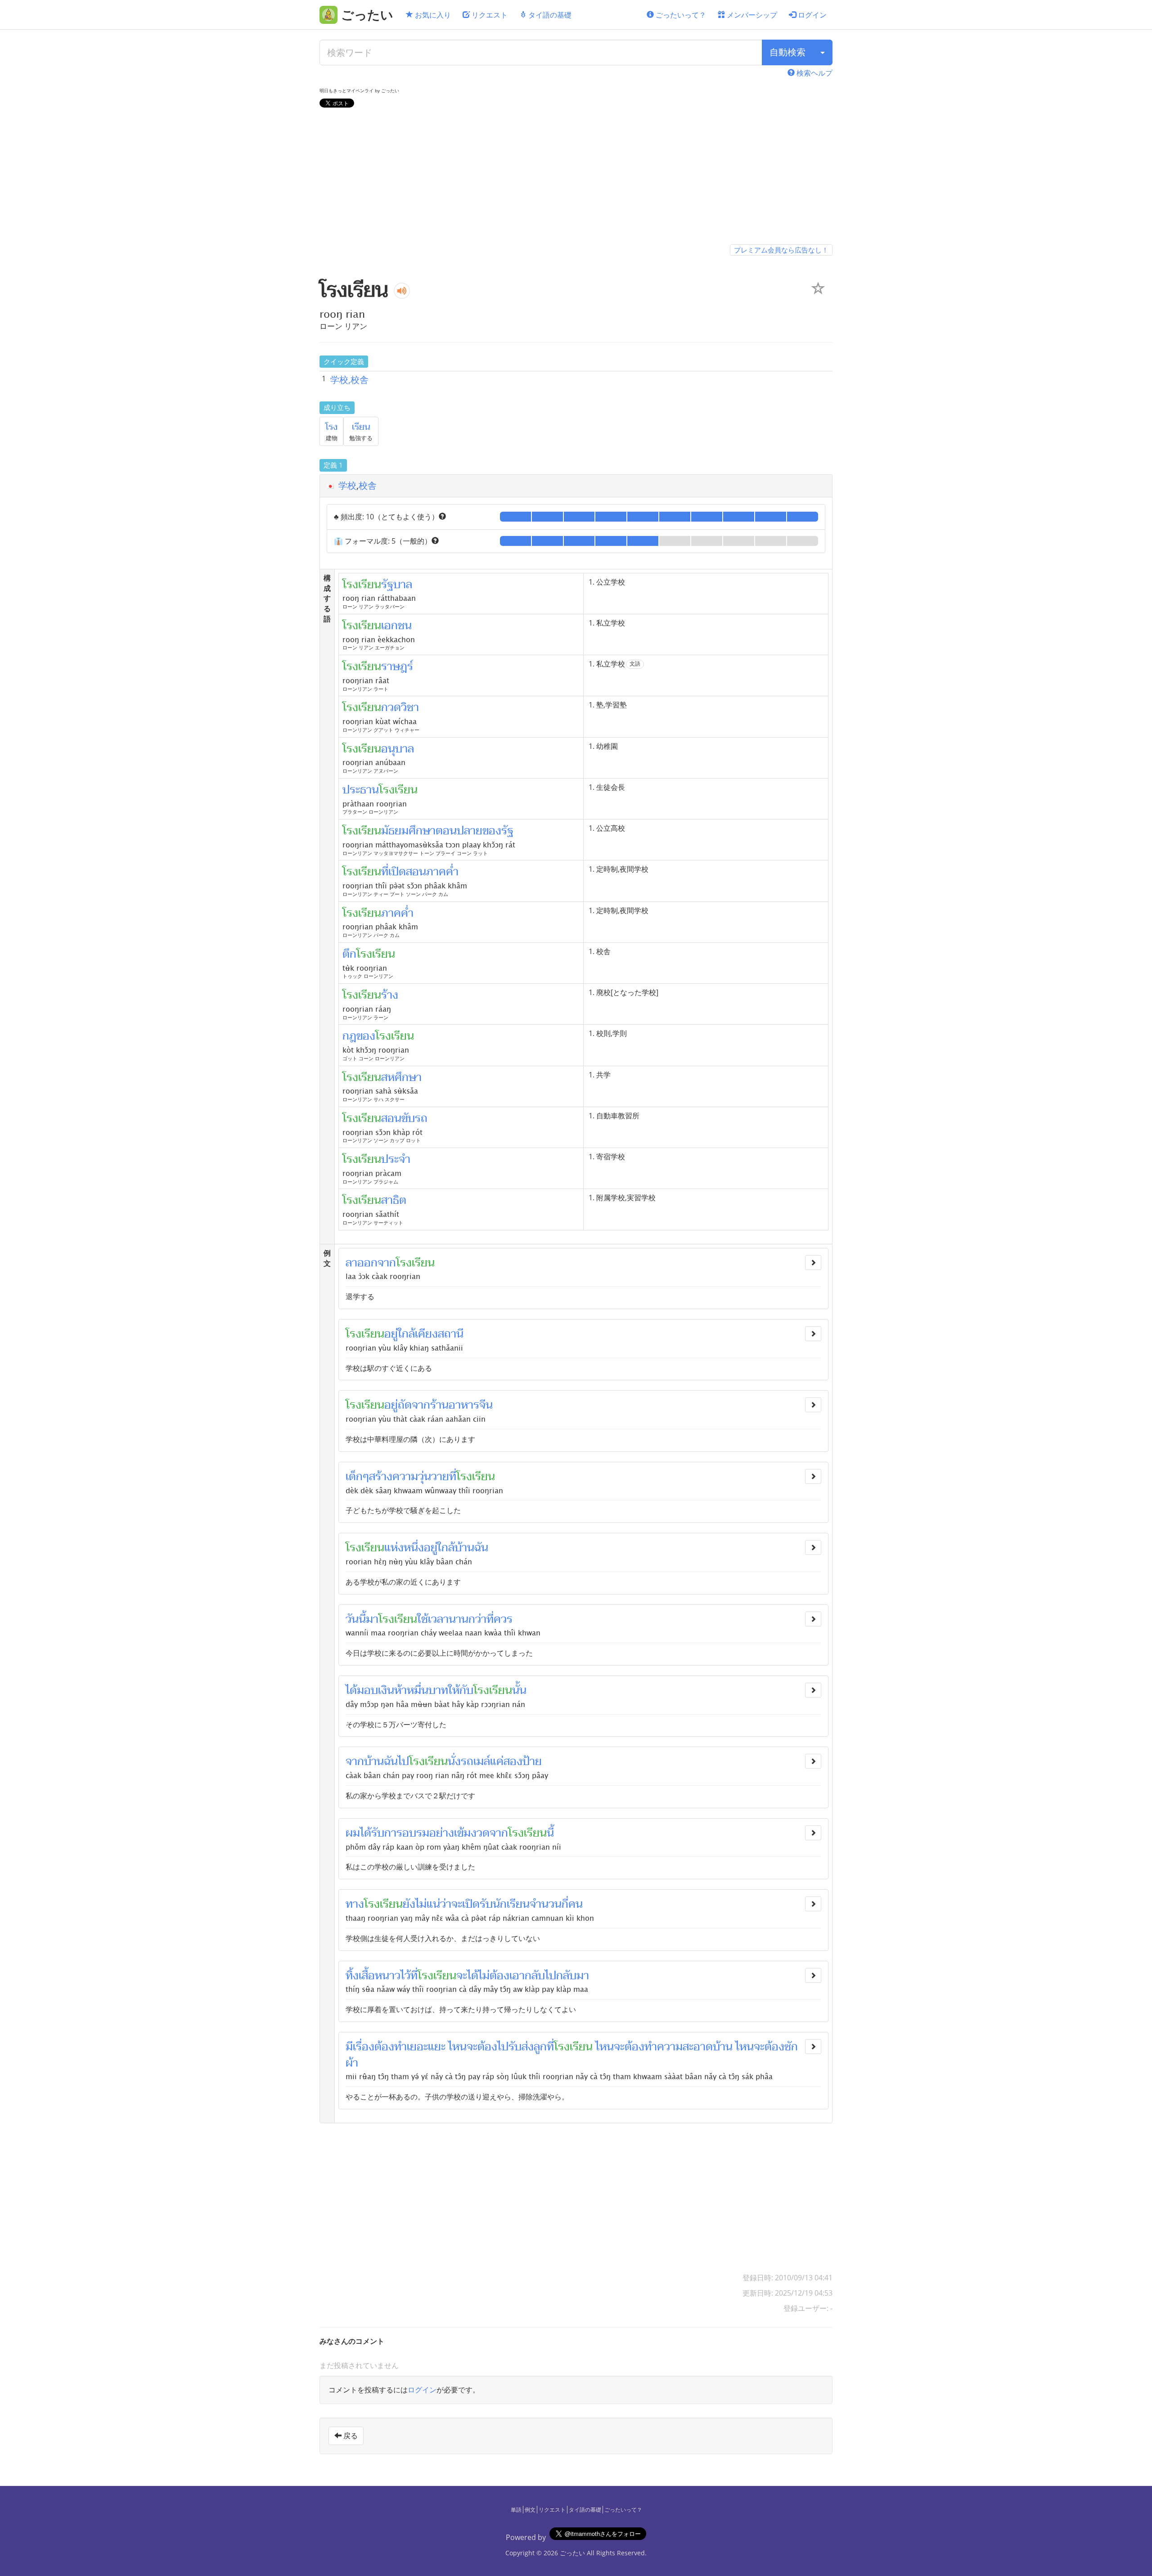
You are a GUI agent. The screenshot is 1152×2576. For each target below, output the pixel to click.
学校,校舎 (349, 380)
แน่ (433, 1904)
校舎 (368, 485)
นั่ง (454, 1761)
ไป (403, 1761)
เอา (517, 1976)
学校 (347, 485)
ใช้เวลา (433, 1619)
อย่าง (442, 1833)
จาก (387, 1263)
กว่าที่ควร (490, 1619)
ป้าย (532, 1761)
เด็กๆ (357, 1477)
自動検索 (787, 52)
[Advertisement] (576, 178)
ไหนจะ (463, 2047)
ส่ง (528, 2047)
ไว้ (405, 1976)
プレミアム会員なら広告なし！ (781, 250)
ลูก (540, 2047)
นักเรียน (511, 1904)
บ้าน (464, 1548)
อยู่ (391, 1334)
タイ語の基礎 (549, 15)
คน (576, 1904)
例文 (530, 2510)
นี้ (550, 1833)
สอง (513, 1761)
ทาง (355, 1904)
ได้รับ (372, 1833)
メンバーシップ (751, 15)
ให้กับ (461, 1690)
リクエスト (489, 15)
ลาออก (362, 1263)
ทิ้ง (352, 1976)
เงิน (386, 1690)
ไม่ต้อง (494, 1976)
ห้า (400, 1690)
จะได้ (467, 1976)
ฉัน (481, 1548)
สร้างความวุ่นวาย (409, 1477)
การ (393, 1833)
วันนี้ (356, 1619)
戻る (350, 2436)
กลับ (535, 1976)
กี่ (565, 1904)
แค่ (497, 1761)
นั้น (519, 1690)
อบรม (416, 1833)
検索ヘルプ (814, 73)
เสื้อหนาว (380, 1976)
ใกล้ (446, 1548)
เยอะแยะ (426, 2047)
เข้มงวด (472, 1833)
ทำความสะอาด (679, 2047)
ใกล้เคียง (418, 1334)
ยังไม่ (415, 1904)
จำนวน (546, 1904)
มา (372, 1619)
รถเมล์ (475, 1761)
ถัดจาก (414, 1405)
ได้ (351, 1690)
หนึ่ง (414, 1548)
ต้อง (384, 2047)
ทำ (400, 2047)
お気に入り (432, 15)
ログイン (811, 15)
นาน (459, 1619)
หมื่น (418, 1690)
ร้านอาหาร (455, 1405)
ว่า (446, 1904)
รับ (515, 2047)
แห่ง (394, 1548)
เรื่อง (364, 2047)
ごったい (572, 2553)
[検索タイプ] (823, 52)
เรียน (361, 427)
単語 (516, 2510)
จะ (457, 1904)
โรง (331, 427)
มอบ (367, 1690)
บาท (438, 1690)
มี (349, 2047)
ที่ (453, 1477)
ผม (353, 1833)
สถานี (451, 1334)
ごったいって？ (680, 15)
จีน (486, 1405)
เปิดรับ (477, 1904)
